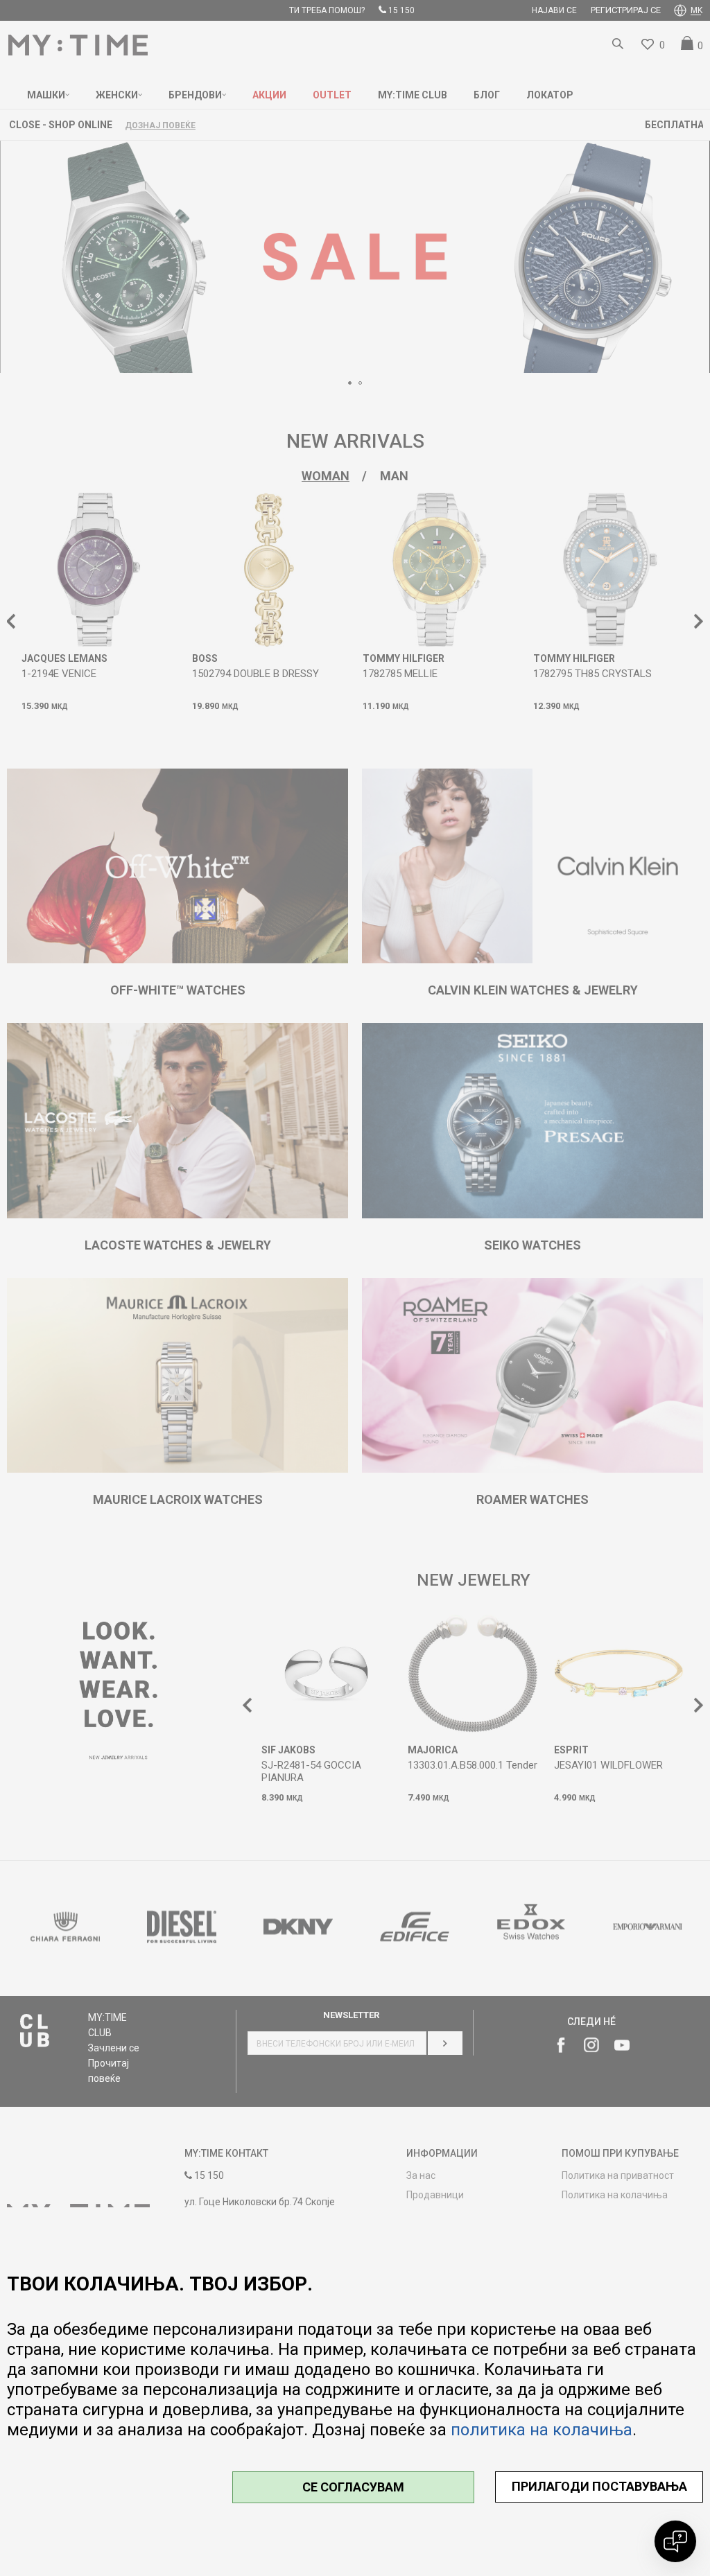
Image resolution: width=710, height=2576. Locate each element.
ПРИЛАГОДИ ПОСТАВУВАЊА (599, 2486)
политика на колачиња (542, 2430)
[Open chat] (675, 2541)
